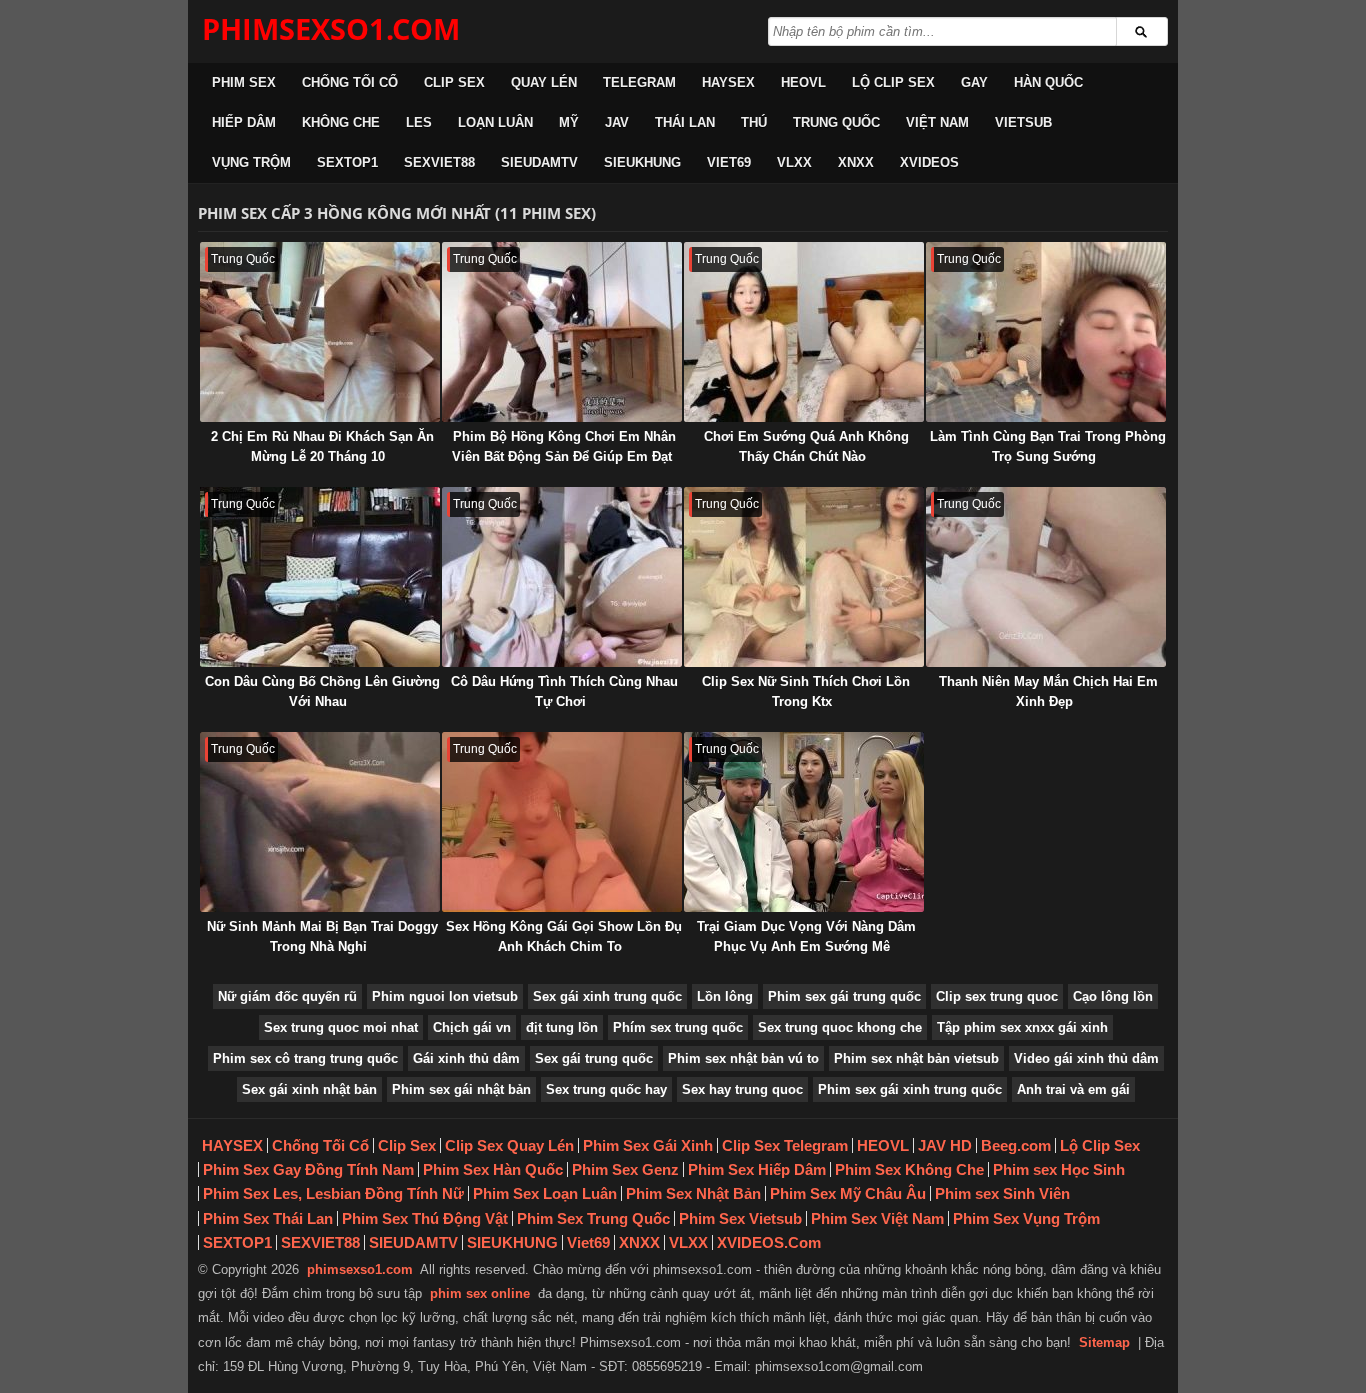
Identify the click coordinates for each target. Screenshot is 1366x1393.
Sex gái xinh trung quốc (607, 996)
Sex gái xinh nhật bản (309, 1089)
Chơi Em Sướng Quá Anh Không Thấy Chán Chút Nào (806, 446)
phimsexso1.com (360, 1269)
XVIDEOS (929, 162)
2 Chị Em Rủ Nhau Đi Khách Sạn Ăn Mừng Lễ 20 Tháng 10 (322, 446)
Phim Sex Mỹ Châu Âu (848, 1193)
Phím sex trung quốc (678, 1027)
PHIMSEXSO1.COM (331, 28)
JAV (617, 122)
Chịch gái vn (472, 1027)
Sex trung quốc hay (606, 1089)
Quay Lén (544, 82)
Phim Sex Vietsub (740, 1218)
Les (419, 122)
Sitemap (1104, 1342)
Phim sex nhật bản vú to (743, 1058)
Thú (754, 122)
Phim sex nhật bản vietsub (916, 1058)
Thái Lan (685, 122)
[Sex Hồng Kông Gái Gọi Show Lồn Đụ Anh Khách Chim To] (562, 822)
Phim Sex (244, 82)
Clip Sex (454, 82)
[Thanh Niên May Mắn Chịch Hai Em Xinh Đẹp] (1046, 577)
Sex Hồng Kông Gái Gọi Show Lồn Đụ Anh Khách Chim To (564, 936)
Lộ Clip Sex (893, 82)
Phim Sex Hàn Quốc (493, 1169)
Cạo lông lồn (1113, 996)
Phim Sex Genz (625, 1169)
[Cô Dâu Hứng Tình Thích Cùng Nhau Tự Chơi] (562, 577)
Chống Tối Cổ (350, 82)
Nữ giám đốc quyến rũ (287, 996)
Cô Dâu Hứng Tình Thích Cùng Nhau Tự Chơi (564, 691)
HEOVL (803, 82)
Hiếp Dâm (244, 122)
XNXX (856, 162)
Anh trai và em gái (1073, 1089)
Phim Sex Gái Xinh (648, 1145)
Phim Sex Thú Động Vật (425, 1218)
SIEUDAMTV (539, 162)
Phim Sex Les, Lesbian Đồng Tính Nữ (333, 1193)
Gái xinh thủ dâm (466, 1058)
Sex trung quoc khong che (840, 1027)
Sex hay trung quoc (742, 1089)
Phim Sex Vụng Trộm (1026, 1218)
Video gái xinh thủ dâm (1086, 1058)
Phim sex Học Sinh (1059, 1169)
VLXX (794, 162)
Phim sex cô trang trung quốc (305, 1058)
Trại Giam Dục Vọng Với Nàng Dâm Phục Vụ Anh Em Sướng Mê (806, 936)
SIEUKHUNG (642, 162)
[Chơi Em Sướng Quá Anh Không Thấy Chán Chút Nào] (804, 332)
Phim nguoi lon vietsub (445, 996)
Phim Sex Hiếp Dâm (757, 1169)
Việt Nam (937, 122)
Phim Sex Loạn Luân (545, 1193)
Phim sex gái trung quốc (844, 996)
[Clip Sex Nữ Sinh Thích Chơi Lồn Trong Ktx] (804, 577)
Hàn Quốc (1048, 82)
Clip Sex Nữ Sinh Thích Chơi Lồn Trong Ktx (806, 691)
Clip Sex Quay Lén (509, 1145)
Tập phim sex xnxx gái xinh (1022, 1027)
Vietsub (1023, 122)
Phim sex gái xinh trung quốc (910, 1089)
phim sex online (480, 1293)
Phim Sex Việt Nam (877, 1218)
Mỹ (569, 122)
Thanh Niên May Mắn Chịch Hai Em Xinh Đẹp (1048, 691)
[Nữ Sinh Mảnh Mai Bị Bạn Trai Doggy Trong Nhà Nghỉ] (320, 822)
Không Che (341, 122)
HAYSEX (728, 82)
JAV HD (945, 1145)
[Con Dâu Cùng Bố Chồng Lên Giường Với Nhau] (320, 577)
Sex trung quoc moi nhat (341, 1027)
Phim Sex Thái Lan (268, 1218)
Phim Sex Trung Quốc (593, 1218)
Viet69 (729, 162)
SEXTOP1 (347, 162)
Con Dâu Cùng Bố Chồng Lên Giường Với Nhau (322, 691)
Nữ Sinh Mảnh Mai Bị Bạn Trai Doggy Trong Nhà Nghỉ (322, 936)
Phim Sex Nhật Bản (693, 1193)
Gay (974, 82)
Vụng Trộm (251, 162)
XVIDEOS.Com (769, 1242)
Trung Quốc (836, 122)
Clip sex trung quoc (997, 996)
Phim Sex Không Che (909, 1169)
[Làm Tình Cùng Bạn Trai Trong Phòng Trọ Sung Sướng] (1046, 332)
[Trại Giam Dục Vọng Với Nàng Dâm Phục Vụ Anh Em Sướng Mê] (804, 822)
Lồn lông (725, 996)
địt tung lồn (562, 1027)
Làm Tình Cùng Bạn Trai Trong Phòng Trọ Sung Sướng (1048, 446)
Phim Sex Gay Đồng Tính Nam (308, 1169)
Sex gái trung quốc (594, 1058)
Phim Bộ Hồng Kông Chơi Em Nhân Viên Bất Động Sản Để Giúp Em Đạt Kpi (564, 456)
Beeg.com (1016, 1145)
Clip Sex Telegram (785, 1145)
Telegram (639, 82)
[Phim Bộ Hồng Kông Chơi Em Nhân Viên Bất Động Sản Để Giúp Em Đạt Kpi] (562, 332)
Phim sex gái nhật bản (461, 1089)
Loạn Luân (495, 122)
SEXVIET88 (439, 162)
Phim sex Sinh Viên (1002, 1193)
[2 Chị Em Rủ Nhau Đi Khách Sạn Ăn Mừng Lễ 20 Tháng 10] (320, 332)
